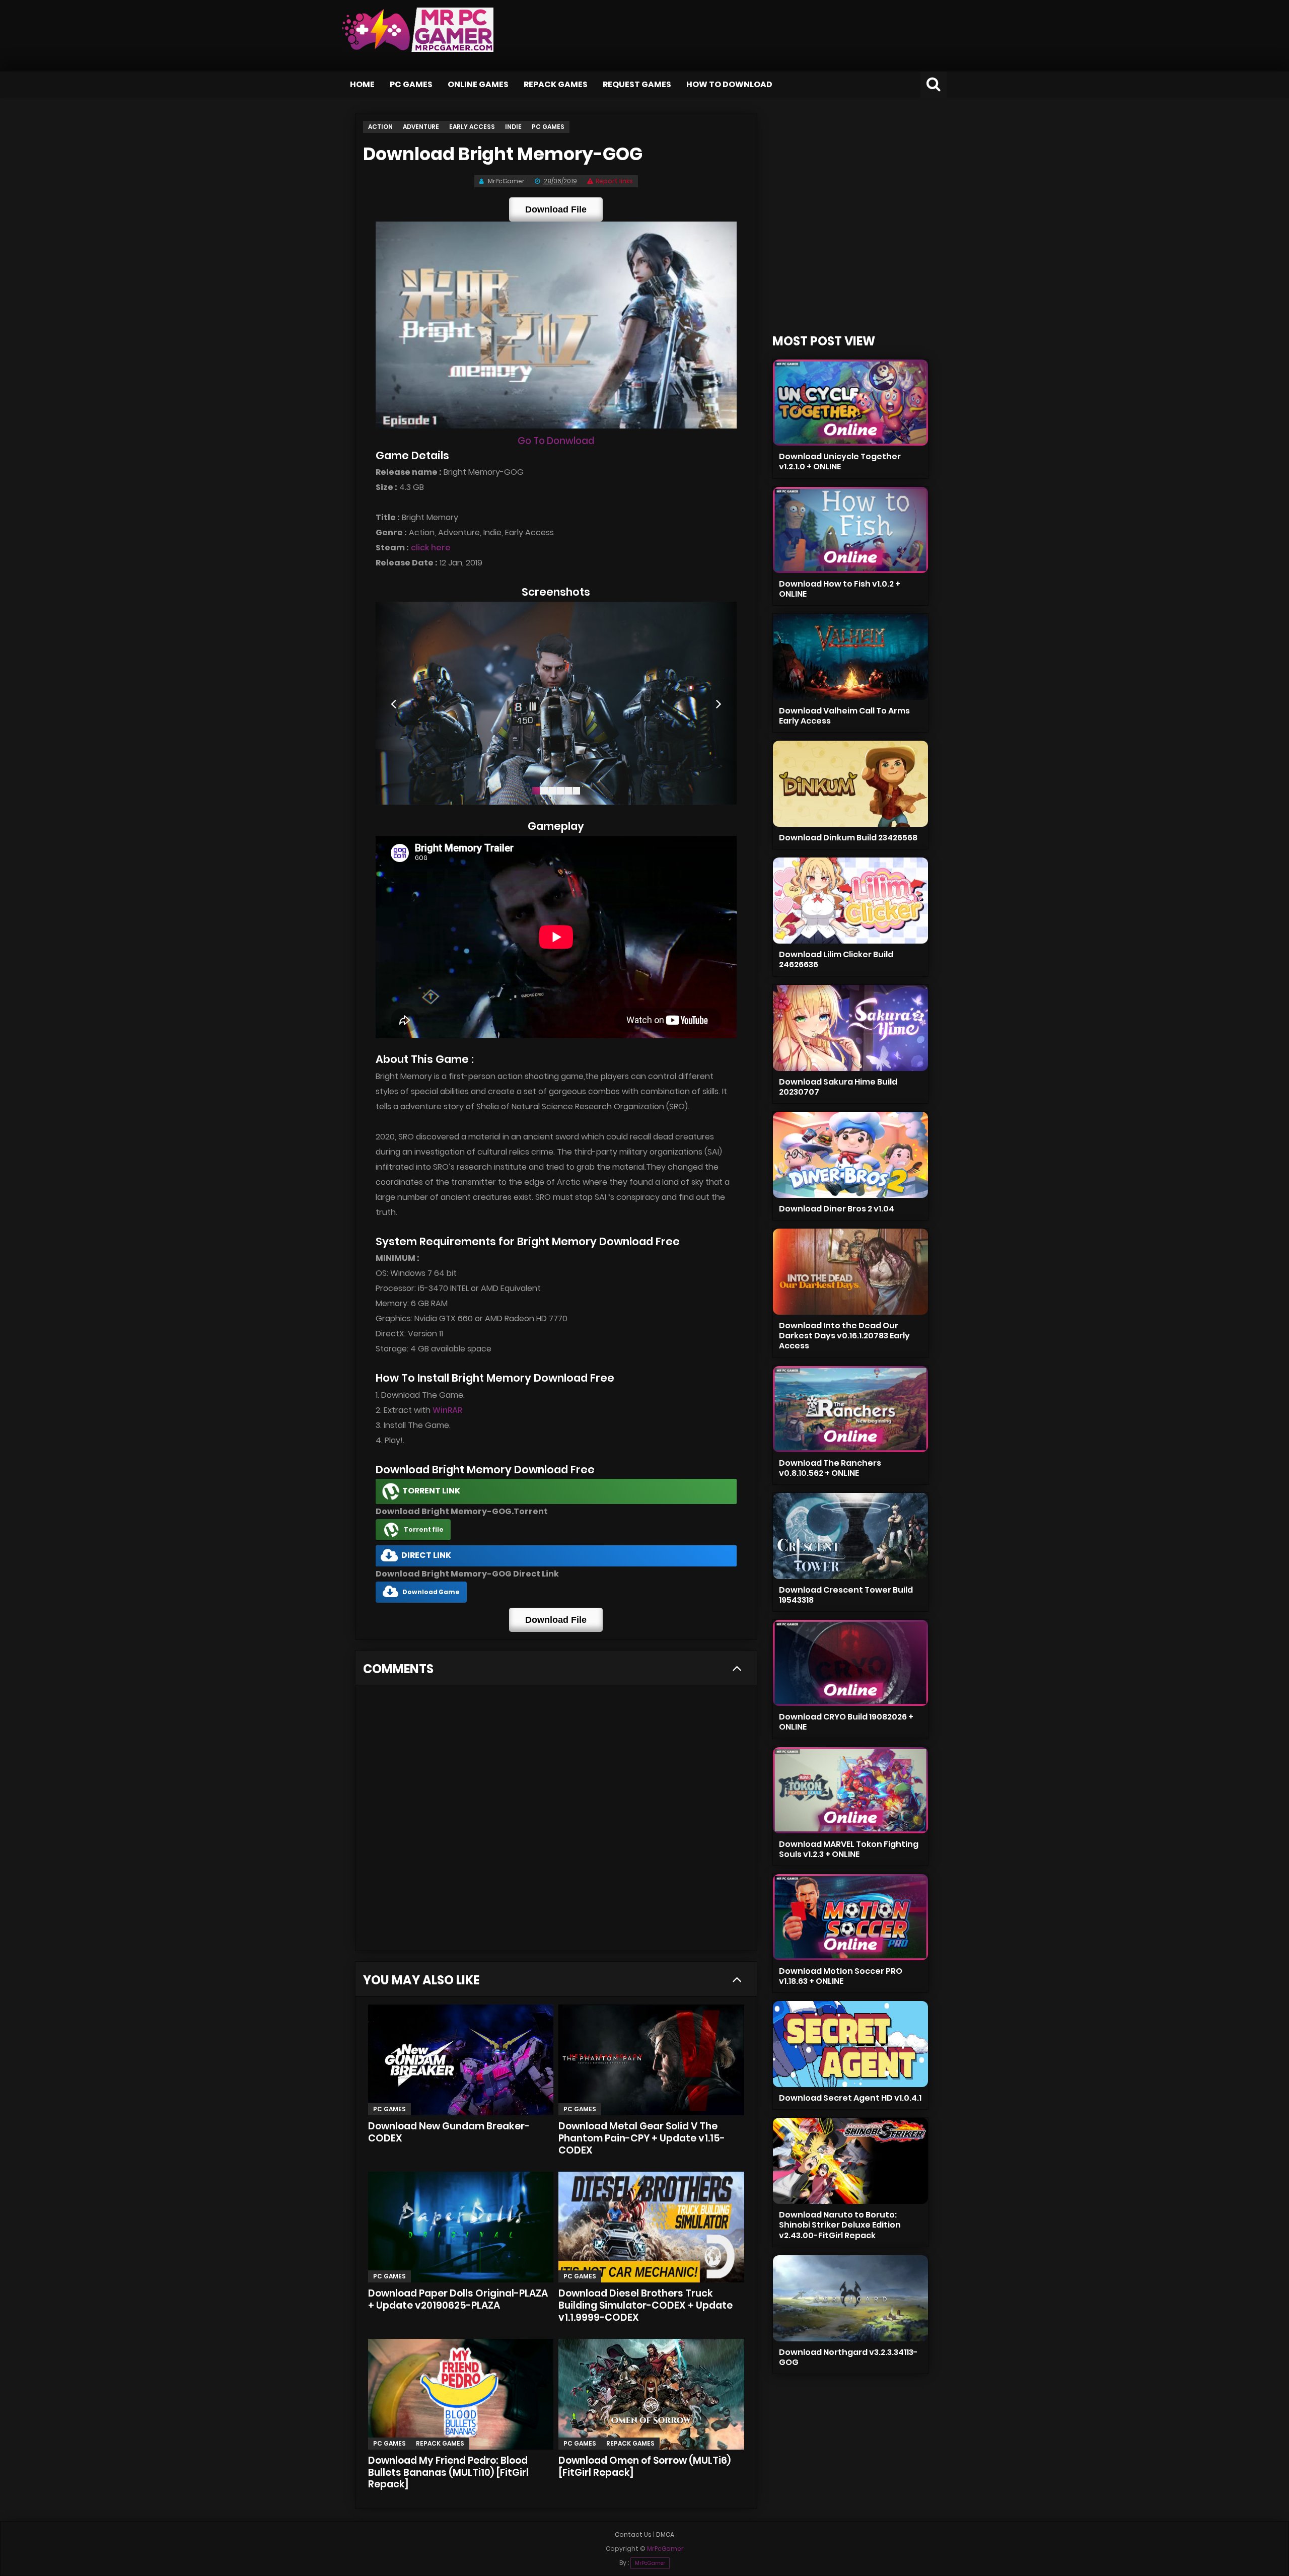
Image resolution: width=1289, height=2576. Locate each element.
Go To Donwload (556, 441)
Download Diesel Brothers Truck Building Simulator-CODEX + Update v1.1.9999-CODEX (646, 2305)
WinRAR (447, 1410)
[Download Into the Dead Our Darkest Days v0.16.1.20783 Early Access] (850, 1272)
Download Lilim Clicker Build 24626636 (836, 959)
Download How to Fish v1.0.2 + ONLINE (840, 589)
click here (431, 548)
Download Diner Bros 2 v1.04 (837, 1209)
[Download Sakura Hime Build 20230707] (850, 1028)
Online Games (478, 84)
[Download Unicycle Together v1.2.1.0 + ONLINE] (850, 403)
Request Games (637, 84)
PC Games (411, 84)
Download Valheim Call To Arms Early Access (844, 716)
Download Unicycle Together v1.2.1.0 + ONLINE (840, 461)
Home (362, 84)
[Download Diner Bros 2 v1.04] (850, 1155)
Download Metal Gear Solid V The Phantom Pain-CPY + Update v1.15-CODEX (642, 2138)
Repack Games (556, 84)
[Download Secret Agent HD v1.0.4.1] (850, 2044)
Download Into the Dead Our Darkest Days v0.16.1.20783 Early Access (844, 1336)
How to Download (729, 84)
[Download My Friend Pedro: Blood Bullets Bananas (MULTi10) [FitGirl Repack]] (461, 2394)
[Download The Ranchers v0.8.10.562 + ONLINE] (850, 1409)
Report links (614, 181)
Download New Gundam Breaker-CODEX (449, 2132)
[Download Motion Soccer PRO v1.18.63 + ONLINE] (850, 1917)
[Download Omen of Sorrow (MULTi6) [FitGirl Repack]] (651, 2394)
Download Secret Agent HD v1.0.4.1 (850, 2098)
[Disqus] (556, 1821)
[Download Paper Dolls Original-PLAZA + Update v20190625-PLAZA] (461, 2227)
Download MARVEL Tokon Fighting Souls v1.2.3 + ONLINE (849, 1849)
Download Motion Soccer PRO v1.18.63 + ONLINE (841, 1976)
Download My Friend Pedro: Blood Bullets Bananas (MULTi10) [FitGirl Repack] (448, 2473)
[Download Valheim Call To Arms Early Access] (850, 657)
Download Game (431, 1592)
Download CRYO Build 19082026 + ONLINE (846, 1722)
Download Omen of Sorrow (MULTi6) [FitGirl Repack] (644, 2466)
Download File (556, 209)
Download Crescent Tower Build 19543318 (846, 1595)
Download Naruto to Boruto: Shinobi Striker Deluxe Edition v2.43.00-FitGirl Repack (840, 2225)
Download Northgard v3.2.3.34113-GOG (848, 2357)
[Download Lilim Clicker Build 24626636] (850, 901)
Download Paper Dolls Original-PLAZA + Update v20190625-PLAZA (458, 2299)
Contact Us (633, 2534)
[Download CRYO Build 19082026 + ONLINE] (850, 1663)
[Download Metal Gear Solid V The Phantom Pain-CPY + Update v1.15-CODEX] (651, 2060)
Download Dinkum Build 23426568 (848, 838)
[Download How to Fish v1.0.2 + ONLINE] (850, 530)
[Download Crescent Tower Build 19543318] (850, 1536)
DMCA (665, 2534)
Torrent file (424, 1529)
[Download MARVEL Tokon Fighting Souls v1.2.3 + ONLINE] (850, 1790)
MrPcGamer (650, 2563)
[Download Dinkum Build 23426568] (850, 784)
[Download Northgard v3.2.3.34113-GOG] (850, 2298)
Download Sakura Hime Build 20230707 (838, 1087)
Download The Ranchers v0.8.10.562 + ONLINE (830, 1468)
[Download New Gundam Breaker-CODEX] (461, 2060)
